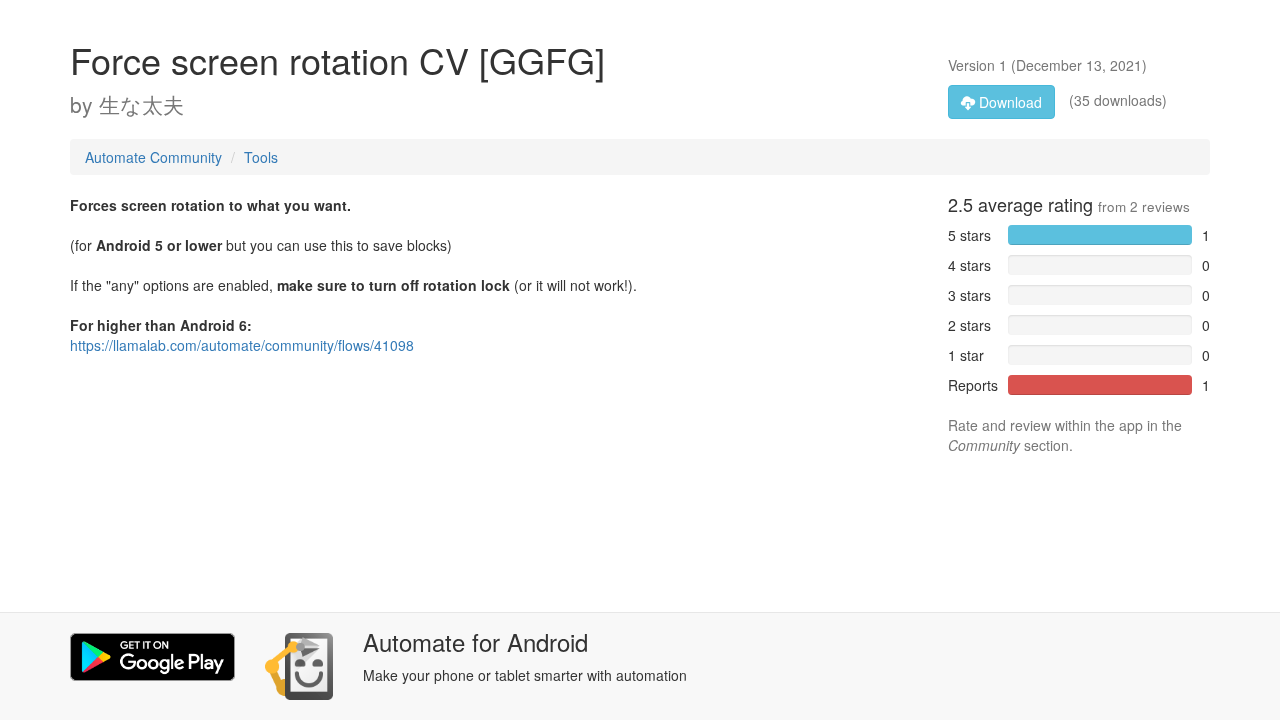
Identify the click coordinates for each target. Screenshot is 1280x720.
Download (1008, 102)
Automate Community (153, 157)
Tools (261, 157)
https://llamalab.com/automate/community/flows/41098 (242, 345)
